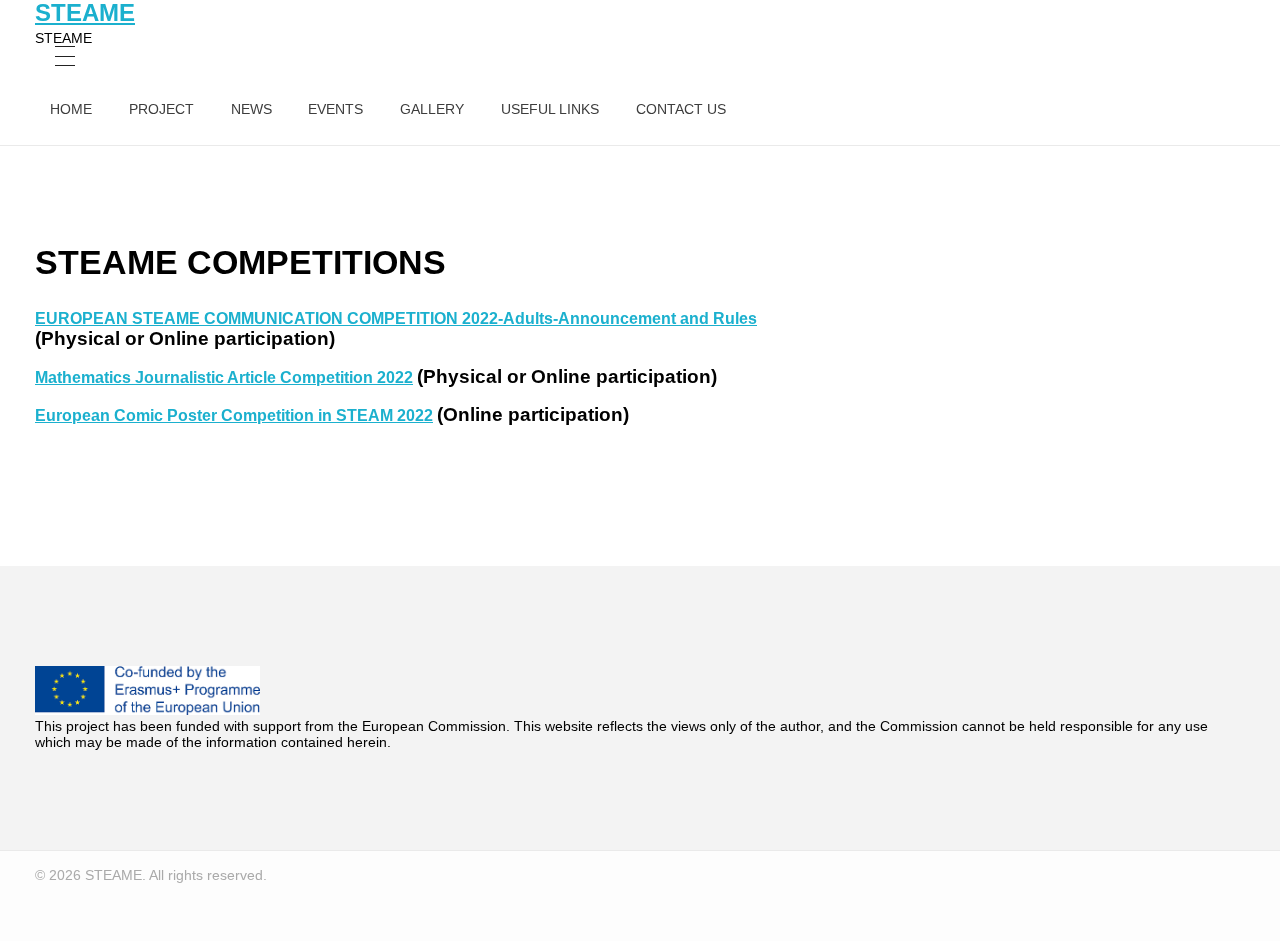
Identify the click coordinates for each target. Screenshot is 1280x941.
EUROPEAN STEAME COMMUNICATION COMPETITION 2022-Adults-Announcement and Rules (396, 318)
